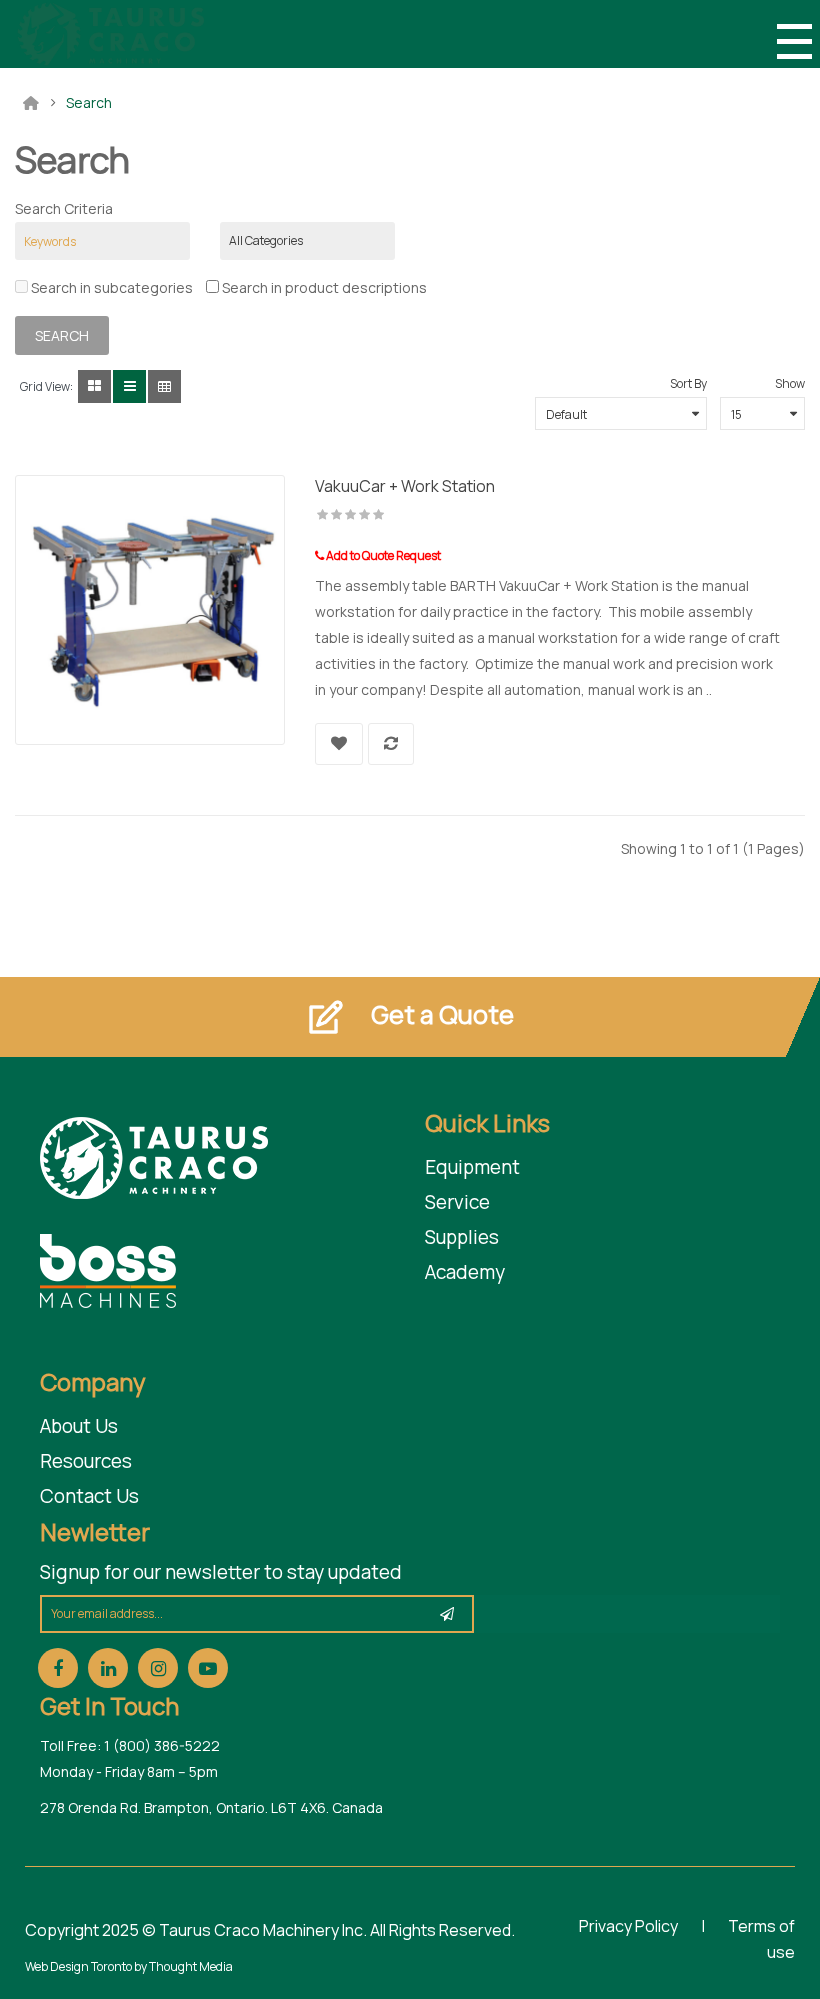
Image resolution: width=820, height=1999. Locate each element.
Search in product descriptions (323, 287)
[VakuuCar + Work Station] (150, 608)
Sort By (688, 383)
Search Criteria (64, 208)
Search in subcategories (110, 287)
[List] (129, 386)
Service (457, 1202)
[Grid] (94, 386)
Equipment (472, 1167)
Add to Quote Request (382, 555)
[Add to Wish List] (339, 744)
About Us (79, 1426)
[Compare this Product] (391, 744)
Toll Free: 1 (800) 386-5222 (130, 1745)
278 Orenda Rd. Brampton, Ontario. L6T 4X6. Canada (211, 1807)
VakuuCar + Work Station (405, 486)
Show (790, 383)
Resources (86, 1461)
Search (89, 103)
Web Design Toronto (79, 1966)
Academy (465, 1272)
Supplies (462, 1237)
